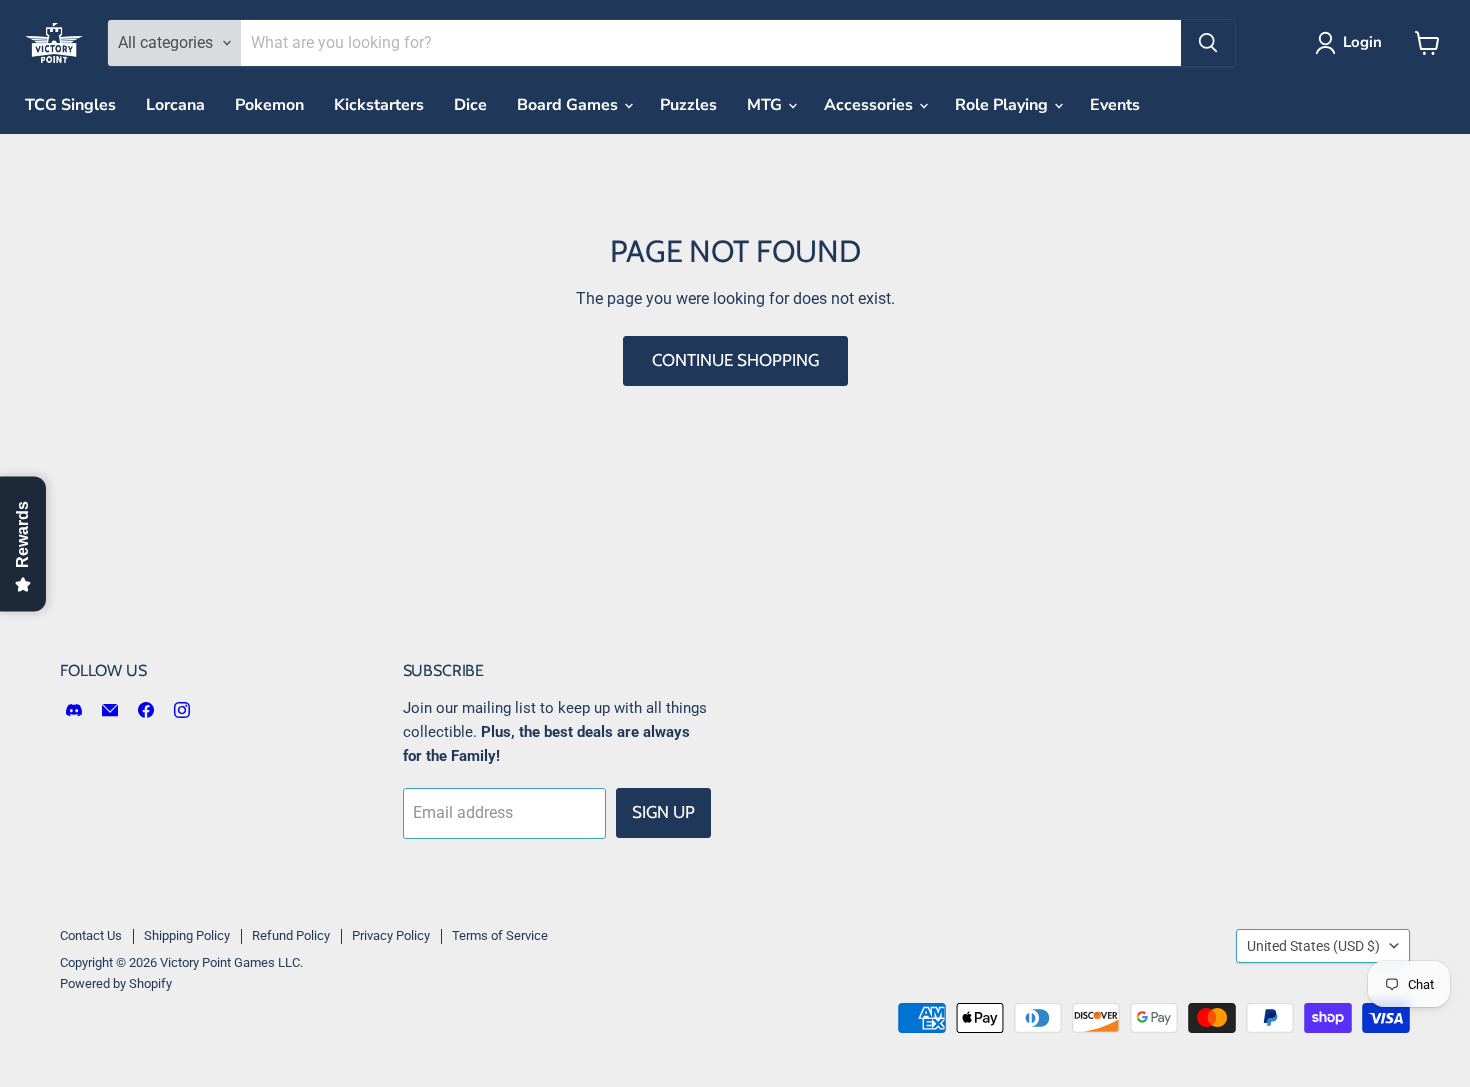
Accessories (870, 105)
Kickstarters (379, 105)
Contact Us (91, 935)
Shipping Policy (187, 935)
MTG (766, 105)
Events (1115, 105)
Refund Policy (291, 935)
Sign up (663, 812)
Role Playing (1003, 105)
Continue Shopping (735, 360)
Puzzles (688, 105)
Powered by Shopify (116, 983)
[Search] (1208, 43)
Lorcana (175, 105)
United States (1313, 946)
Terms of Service (500, 935)
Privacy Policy (391, 935)
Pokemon (269, 105)
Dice (470, 105)
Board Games (569, 105)
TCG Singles (70, 105)
